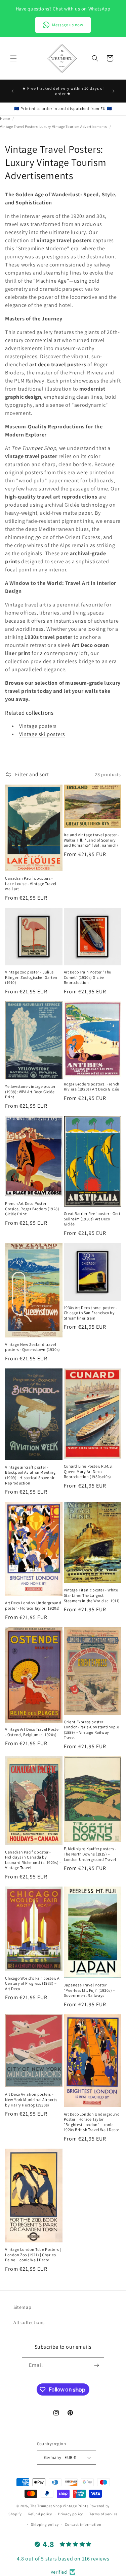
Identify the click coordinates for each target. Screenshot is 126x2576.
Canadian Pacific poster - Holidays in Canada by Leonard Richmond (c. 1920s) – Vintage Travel (33, 1860)
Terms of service (103, 2514)
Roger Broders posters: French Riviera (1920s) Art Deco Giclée (92, 1087)
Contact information (83, 2524)
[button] (13, 58)
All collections (29, 2322)
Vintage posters (38, 726)
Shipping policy (45, 2524)
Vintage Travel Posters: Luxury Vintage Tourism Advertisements (53, 126)
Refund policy (40, 2514)
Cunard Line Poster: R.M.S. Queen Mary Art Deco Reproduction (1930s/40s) (89, 1471)
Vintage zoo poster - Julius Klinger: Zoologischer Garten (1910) (31, 977)
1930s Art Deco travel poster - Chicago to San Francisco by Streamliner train (91, 1313)
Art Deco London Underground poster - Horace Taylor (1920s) (33, 1605)
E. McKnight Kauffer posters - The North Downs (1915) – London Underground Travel (90, 1854)
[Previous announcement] (12, 91)
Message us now (68, 25)
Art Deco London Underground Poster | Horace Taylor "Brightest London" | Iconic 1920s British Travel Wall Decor (92, 2122)
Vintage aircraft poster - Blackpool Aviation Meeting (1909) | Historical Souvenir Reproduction (30, 1475)
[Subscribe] (96, 2365)
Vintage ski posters (42, 734)
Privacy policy (71, 2514)
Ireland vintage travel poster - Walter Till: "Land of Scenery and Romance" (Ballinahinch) (92, 840)
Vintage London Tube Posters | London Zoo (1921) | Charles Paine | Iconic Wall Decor (33, 2255)
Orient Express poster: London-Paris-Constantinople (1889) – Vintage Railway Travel (92, 1730)
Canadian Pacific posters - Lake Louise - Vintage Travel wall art (31, 883)
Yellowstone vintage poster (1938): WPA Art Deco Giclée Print (30, 1092)
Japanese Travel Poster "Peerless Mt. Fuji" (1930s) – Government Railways (90, 1990)
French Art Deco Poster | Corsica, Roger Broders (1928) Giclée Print (32, 1209)
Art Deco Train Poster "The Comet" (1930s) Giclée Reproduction (88, 977)
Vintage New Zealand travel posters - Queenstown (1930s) (33, 1347)
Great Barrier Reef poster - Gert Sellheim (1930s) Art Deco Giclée (92, 1219)
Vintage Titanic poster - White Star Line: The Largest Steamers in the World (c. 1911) (92, 1595)
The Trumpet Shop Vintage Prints (59, 2506)
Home (5, 118)
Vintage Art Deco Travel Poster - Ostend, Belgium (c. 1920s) (33, 1732)
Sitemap (22, 2307)
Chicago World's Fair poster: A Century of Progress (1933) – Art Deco (32, 1983)
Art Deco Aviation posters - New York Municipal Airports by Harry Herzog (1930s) (31, 2099)
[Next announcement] (114, 91)
